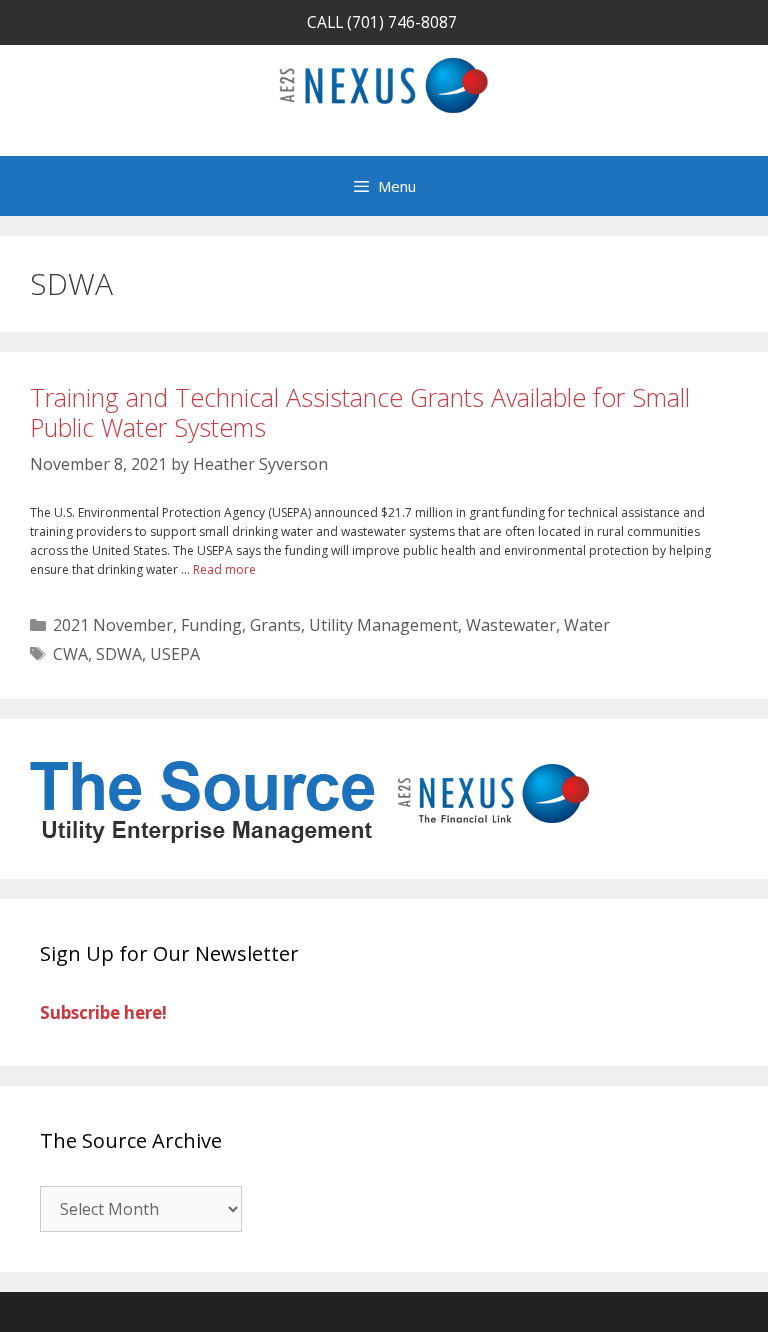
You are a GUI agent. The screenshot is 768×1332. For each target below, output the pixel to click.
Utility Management (383, 625)
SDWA (119, 654)
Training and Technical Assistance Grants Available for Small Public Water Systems (360, 412)
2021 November (113, 625)
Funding (211, 625)
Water (587, 625)
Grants (275, 625)
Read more (224, 569)
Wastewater (511, 625)
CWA (70, 654)
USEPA (175, 654)
